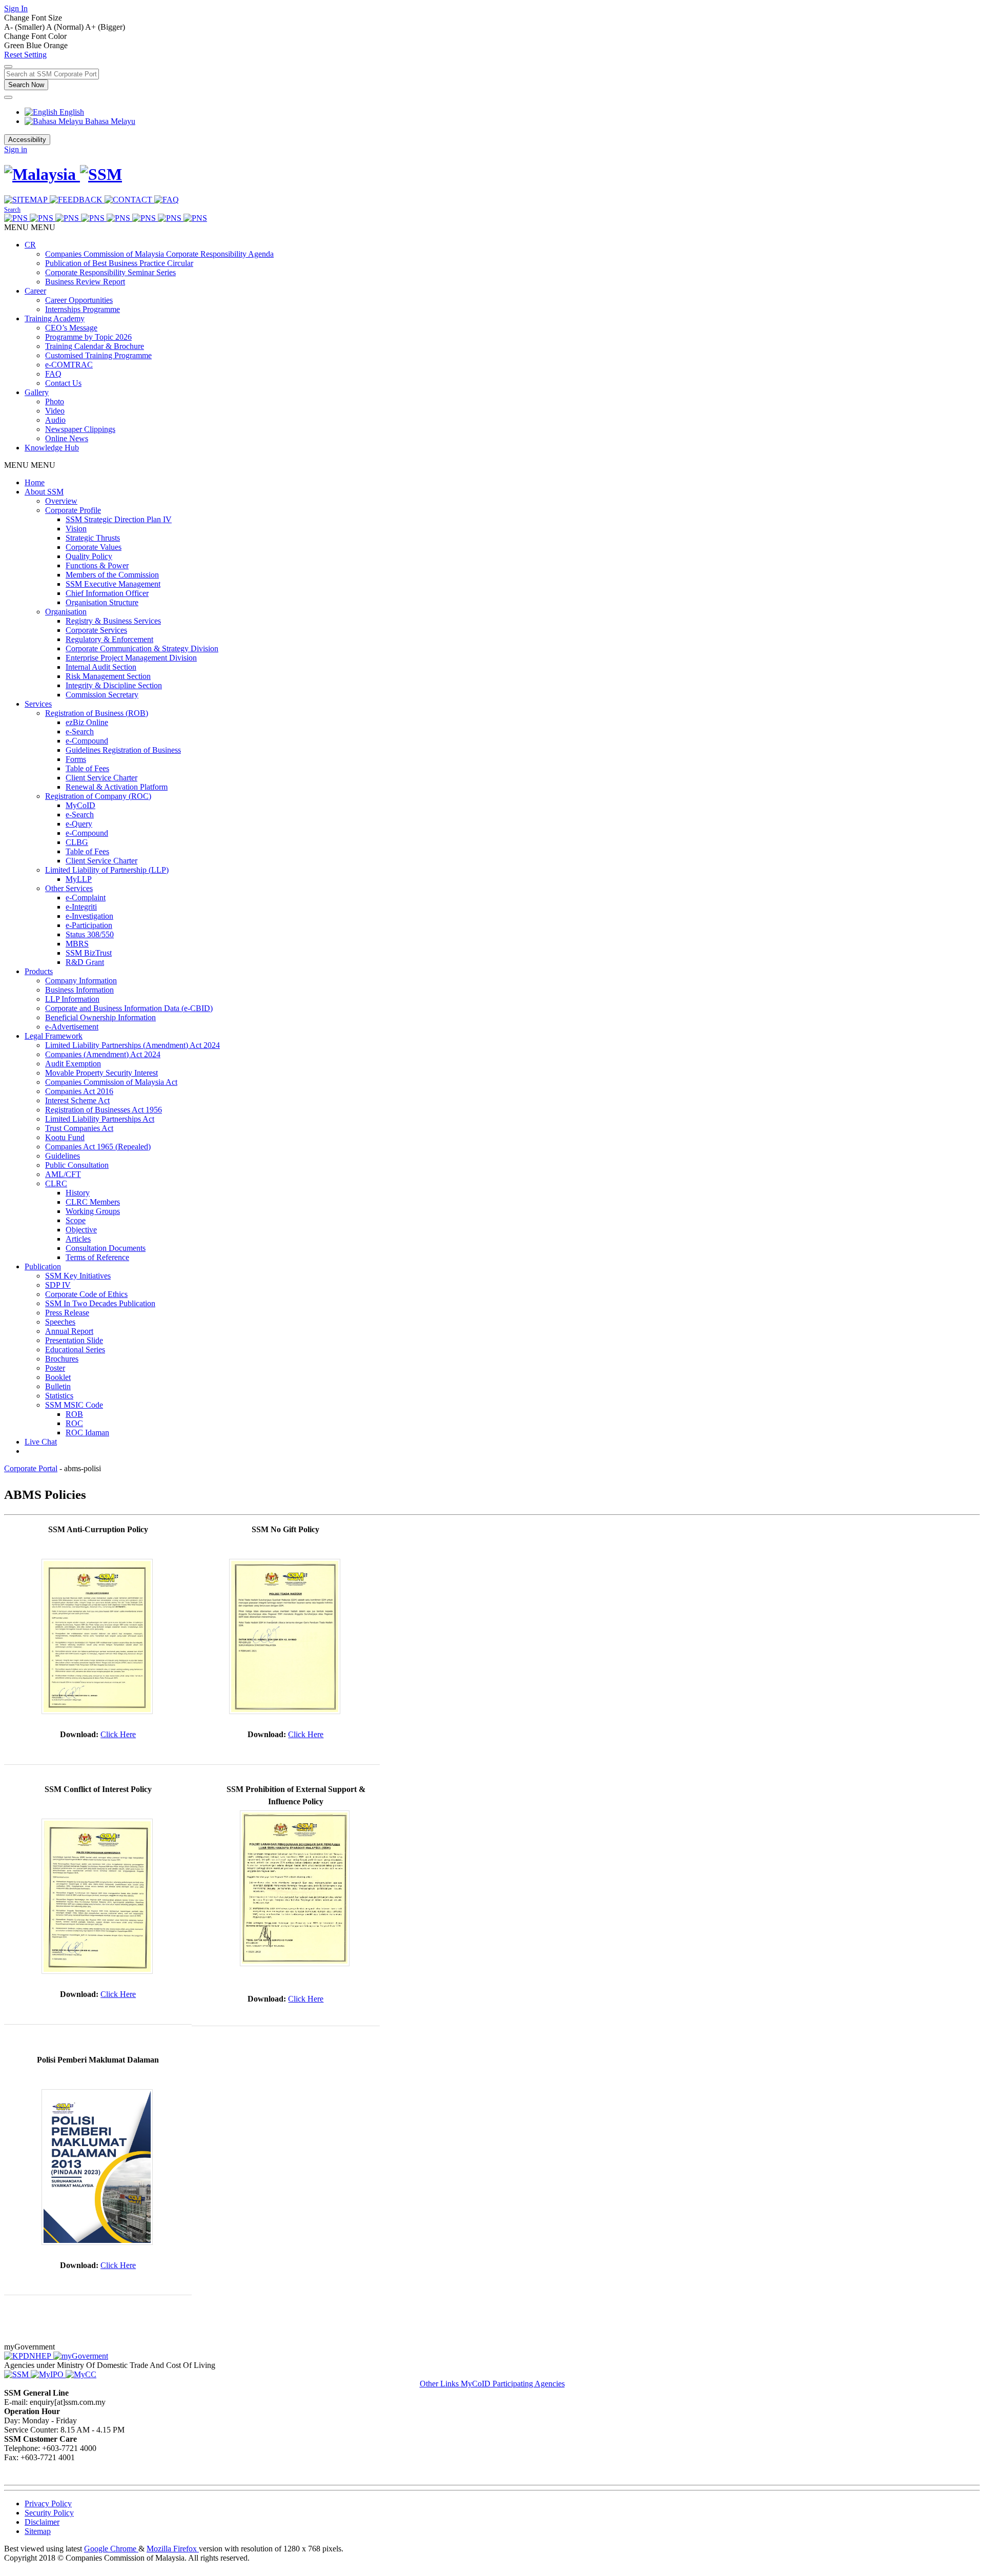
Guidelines (63, 1156)
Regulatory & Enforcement (109, 639)
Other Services (69, 888)
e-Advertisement (72, 1027)
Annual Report (69, 1331)
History (78, 1193)
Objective (81, 1230)
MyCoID (80, 805)
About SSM (44, 492)
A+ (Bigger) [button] (105, 27)
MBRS (77, 944)
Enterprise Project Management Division (131, 658)
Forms (76, 759)
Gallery (37, 392)
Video (55, 411)
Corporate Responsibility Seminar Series (110, 272)
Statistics (59, 1396)
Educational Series (75, 1349)
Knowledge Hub (52, 448)
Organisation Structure (102, 602)
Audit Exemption (73, 1064)
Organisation (66, 612)
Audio (55, 420)
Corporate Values (94, 547)
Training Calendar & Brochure (95, 346)
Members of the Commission (112, 575)
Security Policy (49, 2513)
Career (35, 291)
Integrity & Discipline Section (114, 685)
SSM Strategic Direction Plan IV (119, 519)
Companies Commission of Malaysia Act (111, 1082)
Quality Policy (89, 556)
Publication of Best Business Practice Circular (119, 263)
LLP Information (72, 999)
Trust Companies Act (79, 1128)
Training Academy (55, 318)
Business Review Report (85, 282)
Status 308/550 (90, 934)
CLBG (77, 842)
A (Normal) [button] (66, 27)
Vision (76, 529)
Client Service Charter (101, 778)
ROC (74, 1423)
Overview (61, 501)
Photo (55, 401)
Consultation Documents (106, 1248)
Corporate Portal (31, 1468)
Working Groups (93, 1211)
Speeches (60, 1322)
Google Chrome (111, 2549)
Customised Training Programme (98, 355)
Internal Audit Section (101, 667)
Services (38, 704)
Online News (67, 438)
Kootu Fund (65, 1137)
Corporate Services (96, 630)
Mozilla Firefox (173, 2549)
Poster (55, 1368)
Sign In (16, 8)
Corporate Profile (73, 510)
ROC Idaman (87, 1433)
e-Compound (87, 741)
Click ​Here (306, 1999)
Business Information (79, 990)
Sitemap (38, 2531)
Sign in (16, 149)
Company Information (81, 981)
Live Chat (41, 1442)
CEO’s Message (71, 328)
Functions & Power (97, 565)
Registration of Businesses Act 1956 (104, 1110)
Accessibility (27, 140)
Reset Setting (25, 55)
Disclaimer (42, 2522)
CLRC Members (93, 1202)
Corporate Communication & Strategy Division (142, 648)
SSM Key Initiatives (78, 1276)
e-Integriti (81, 907)
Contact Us (63, 383)
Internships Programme (83, 309)
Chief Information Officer (107, 593)
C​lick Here (306, 1734)
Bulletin (58, 1386)
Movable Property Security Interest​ (101, 1073)
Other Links (440, 2384)
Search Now (26, 85)
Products (39, 971)
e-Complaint (86, 898)
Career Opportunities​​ (79, 300)
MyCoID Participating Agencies (513, 2384)
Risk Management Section (108, 676)
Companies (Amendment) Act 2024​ (103, 1054)
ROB (74, 1414)
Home (35, 482)
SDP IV (58, 1285)
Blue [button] (35, 45)
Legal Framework (54, 1036)
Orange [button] (56, 45)
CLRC (56, 1183)
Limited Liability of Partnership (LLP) (107, 870)
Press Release (67, 1313)
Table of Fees (87, 768)
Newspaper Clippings (80, 429)
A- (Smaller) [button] (25, 27)
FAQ (53, 374)
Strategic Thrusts (93, 538)
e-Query (79, 824)
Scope (76, 1220)
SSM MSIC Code (74, 1405)
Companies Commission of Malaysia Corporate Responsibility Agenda (159, 254)
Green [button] (15, 45)
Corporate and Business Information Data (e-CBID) (129, 1008)
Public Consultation (77, 1165)
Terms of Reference (97, 1257)
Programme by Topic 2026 (88, 337)
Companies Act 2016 (79, 1091)
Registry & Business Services (113, 621)
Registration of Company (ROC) (98, 796)
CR (30, 245)
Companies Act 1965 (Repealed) (98, 1147)
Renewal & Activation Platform (117, 787)
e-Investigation (89, 916)
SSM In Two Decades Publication (100, 1303)
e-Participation (89, 925)
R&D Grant (85, 962)
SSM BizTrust (89, 953)
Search (12, 210)
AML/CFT (63, 1174)
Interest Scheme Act (77, 1100)
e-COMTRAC (69, 365)
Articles (78, 1239)
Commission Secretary (102, 695)
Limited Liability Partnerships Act (100, 1119)
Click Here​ (118, 1734)
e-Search (80, 731)
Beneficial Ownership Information (100, 1017)
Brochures (62, 1359)
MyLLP (79, 879)
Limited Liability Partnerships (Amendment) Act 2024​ (132, 1045)
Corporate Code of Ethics (86, 1294)
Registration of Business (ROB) (97, 713)
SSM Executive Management (113, 584)
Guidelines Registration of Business (123, 750)
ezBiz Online (87, 722)
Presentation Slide (74, 1340)
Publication (43, 1266)
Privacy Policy (48, 2503)
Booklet (58, 1377)
